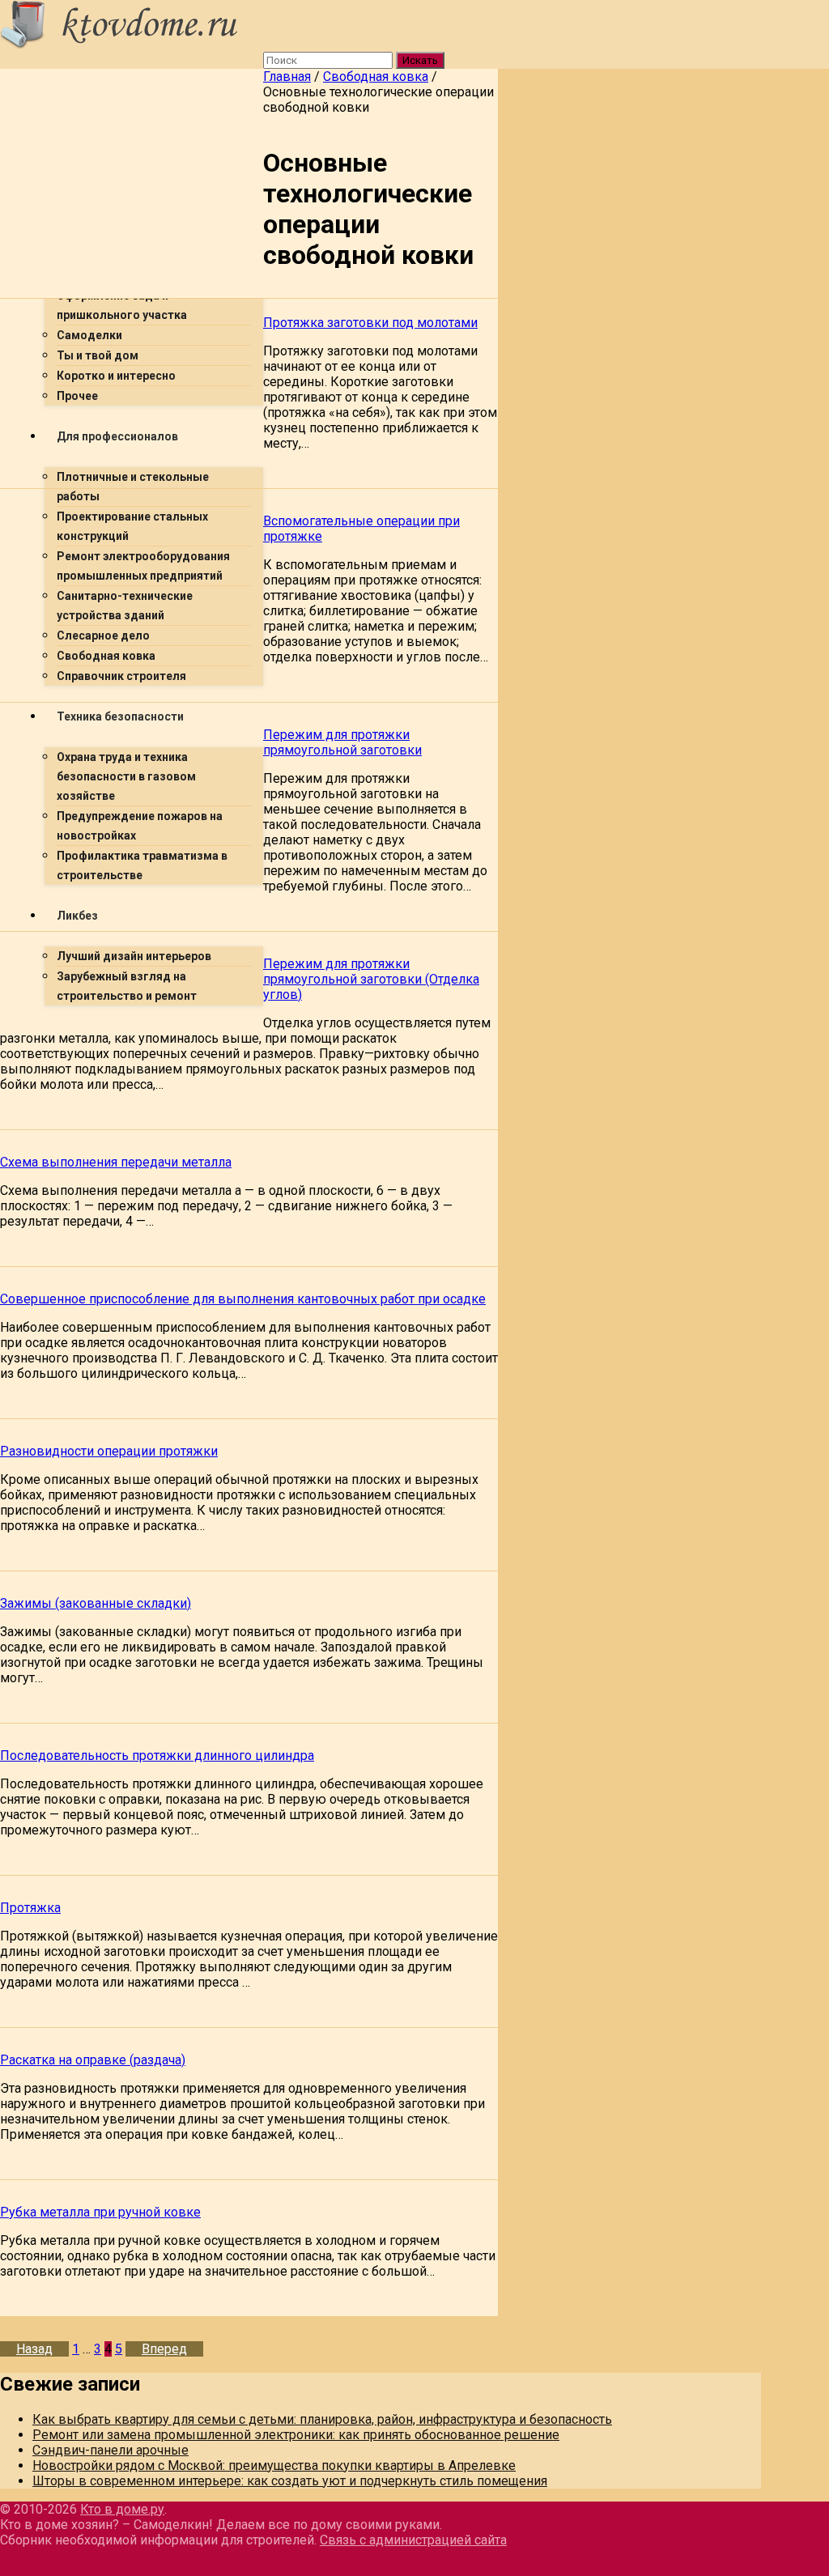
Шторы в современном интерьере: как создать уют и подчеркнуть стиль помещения (290, 2481)
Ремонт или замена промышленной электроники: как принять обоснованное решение (296, 2435)
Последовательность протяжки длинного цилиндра (157, 1756)
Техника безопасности (120, 716)
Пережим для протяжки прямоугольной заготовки (342, 742)
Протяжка (30, 1908)
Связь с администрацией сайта (413, 2540)
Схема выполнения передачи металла (116, 1162)
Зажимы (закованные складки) (96, 1603)
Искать (420, 60)
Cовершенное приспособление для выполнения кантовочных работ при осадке (243, 1299)
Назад (34, 2349)
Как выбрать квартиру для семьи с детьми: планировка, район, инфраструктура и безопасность (322, 2419)
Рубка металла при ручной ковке (100, 2212)
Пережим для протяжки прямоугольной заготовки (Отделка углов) (371, 979)
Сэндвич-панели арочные (111, 2450)
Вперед (164, 2349)
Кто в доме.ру (122, 2509)
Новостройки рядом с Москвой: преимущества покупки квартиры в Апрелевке (274, 2465)
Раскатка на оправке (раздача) (93, 2060)
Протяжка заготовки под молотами (370, 323)
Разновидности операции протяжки (109, 1451)
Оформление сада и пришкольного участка (122, 305)
